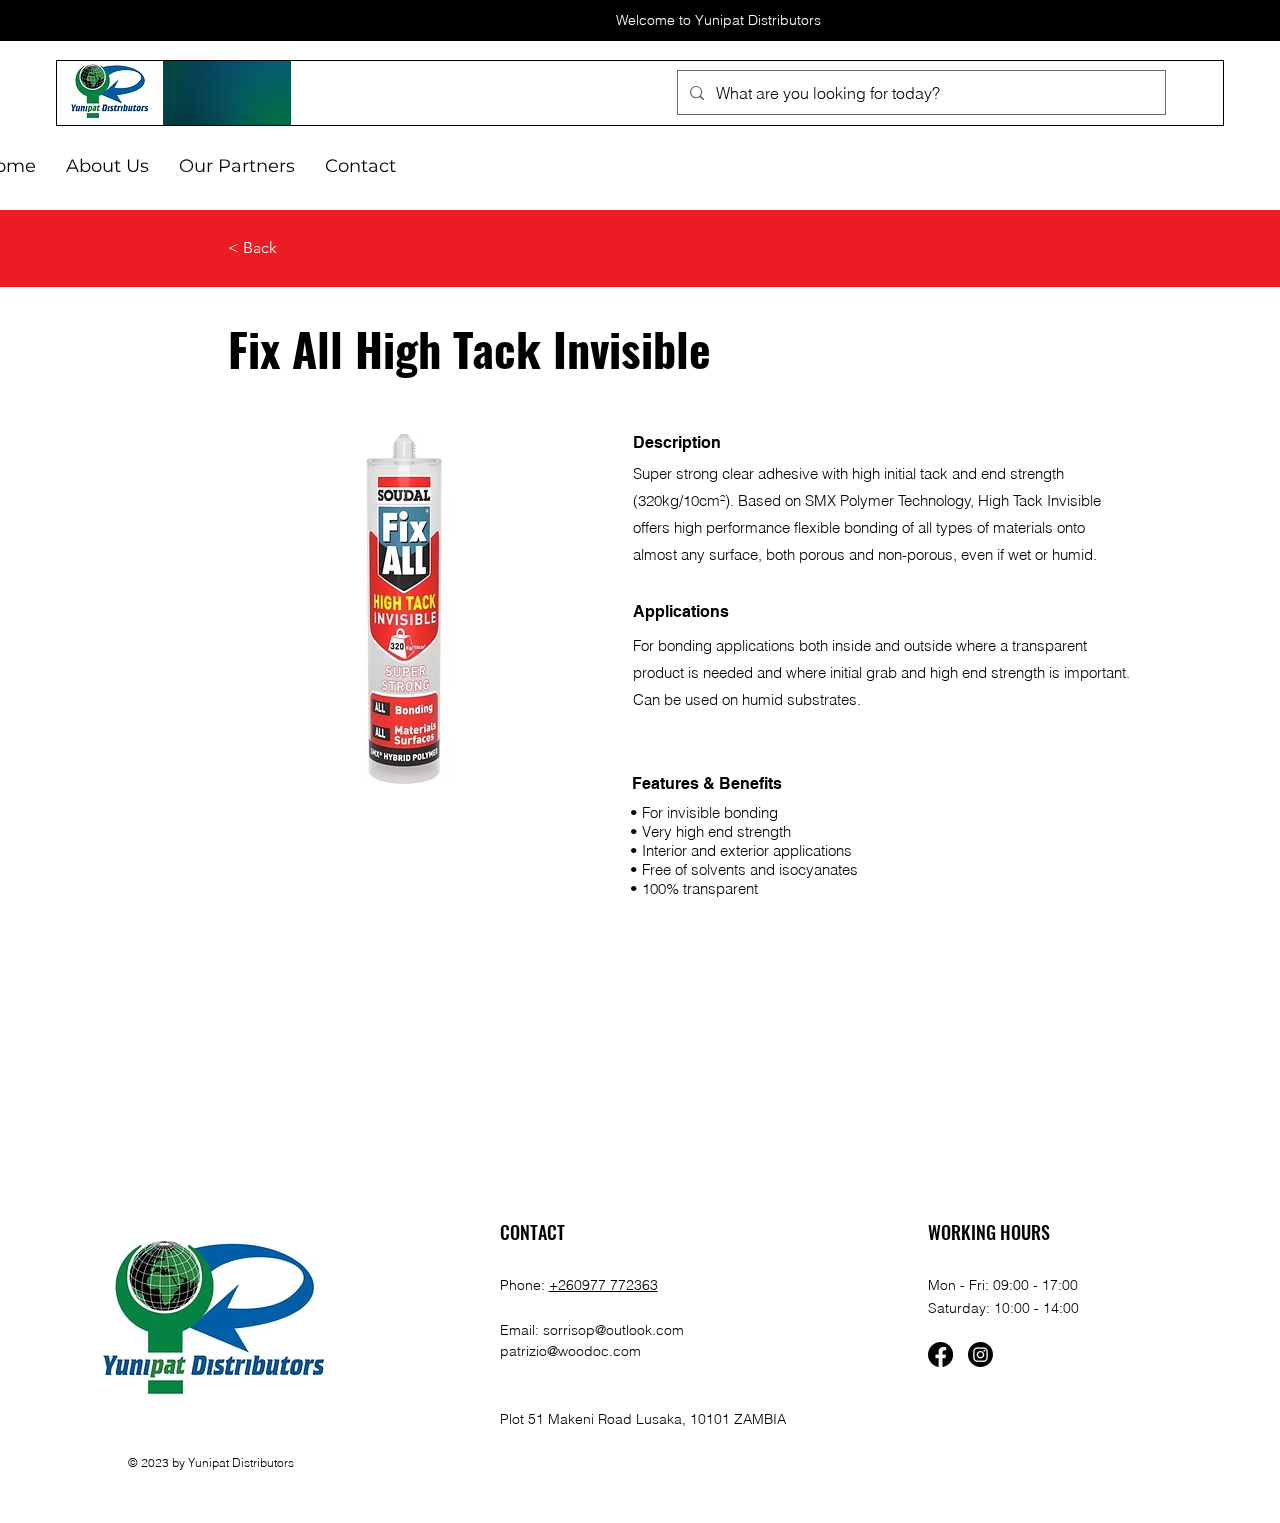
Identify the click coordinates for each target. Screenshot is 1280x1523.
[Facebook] (940, 1354)
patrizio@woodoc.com (570, 1351)
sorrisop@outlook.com (613, 1330)
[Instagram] (980, 1354)
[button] (237, 166)
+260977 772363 (603, 1285)
